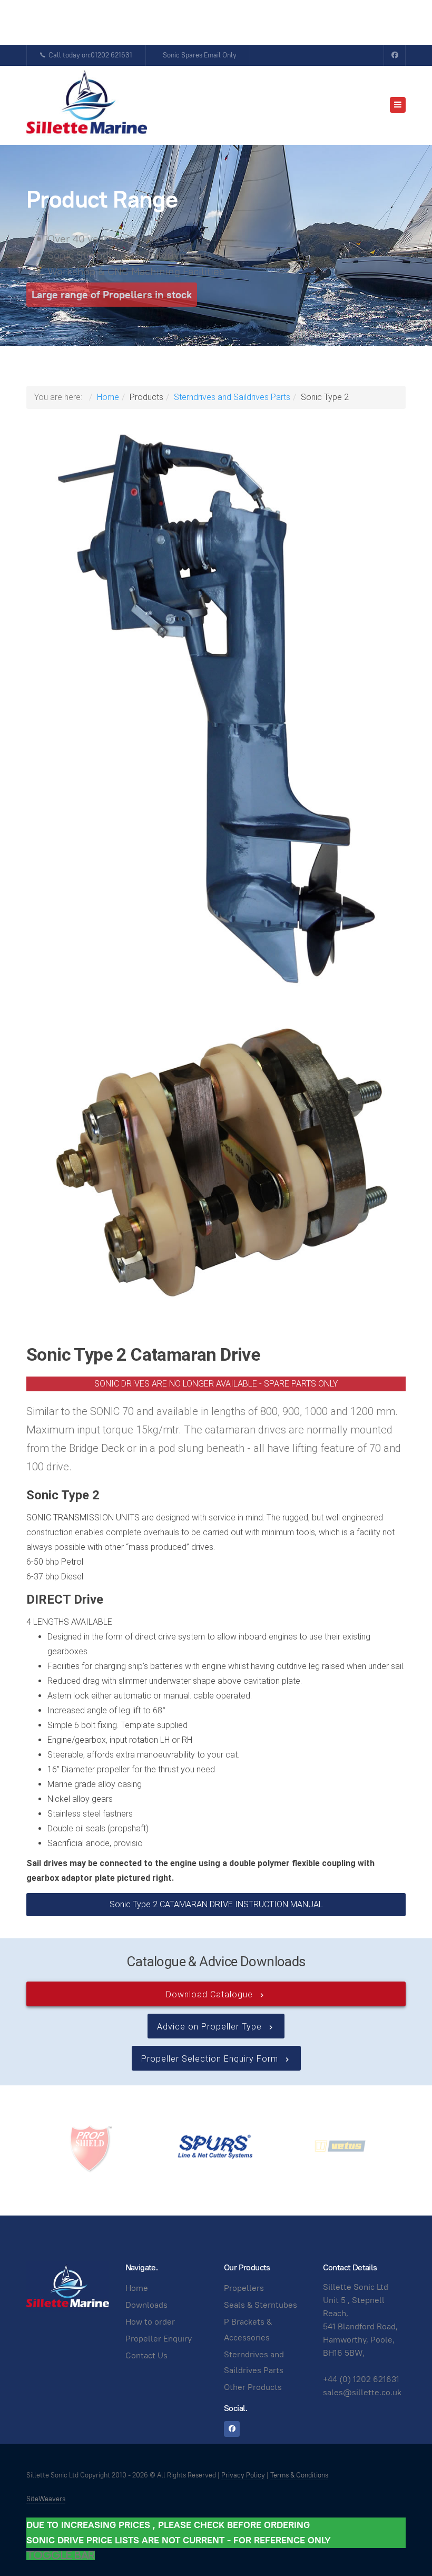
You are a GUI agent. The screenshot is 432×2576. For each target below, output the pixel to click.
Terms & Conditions (299, 2475)
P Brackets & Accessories (248, 2330)
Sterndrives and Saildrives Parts (232, 397)
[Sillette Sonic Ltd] (87, 105)
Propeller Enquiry (159, 2339)
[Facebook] (395, 55)
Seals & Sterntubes (261, 2305)
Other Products (253, 2387)
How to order (150, 2322)
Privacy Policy (243, 2475)
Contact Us (146, 2355)
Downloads (146, 2305)
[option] (91, 2146)
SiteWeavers (46, 2499)
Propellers (244, 2288)
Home (108, 397)
